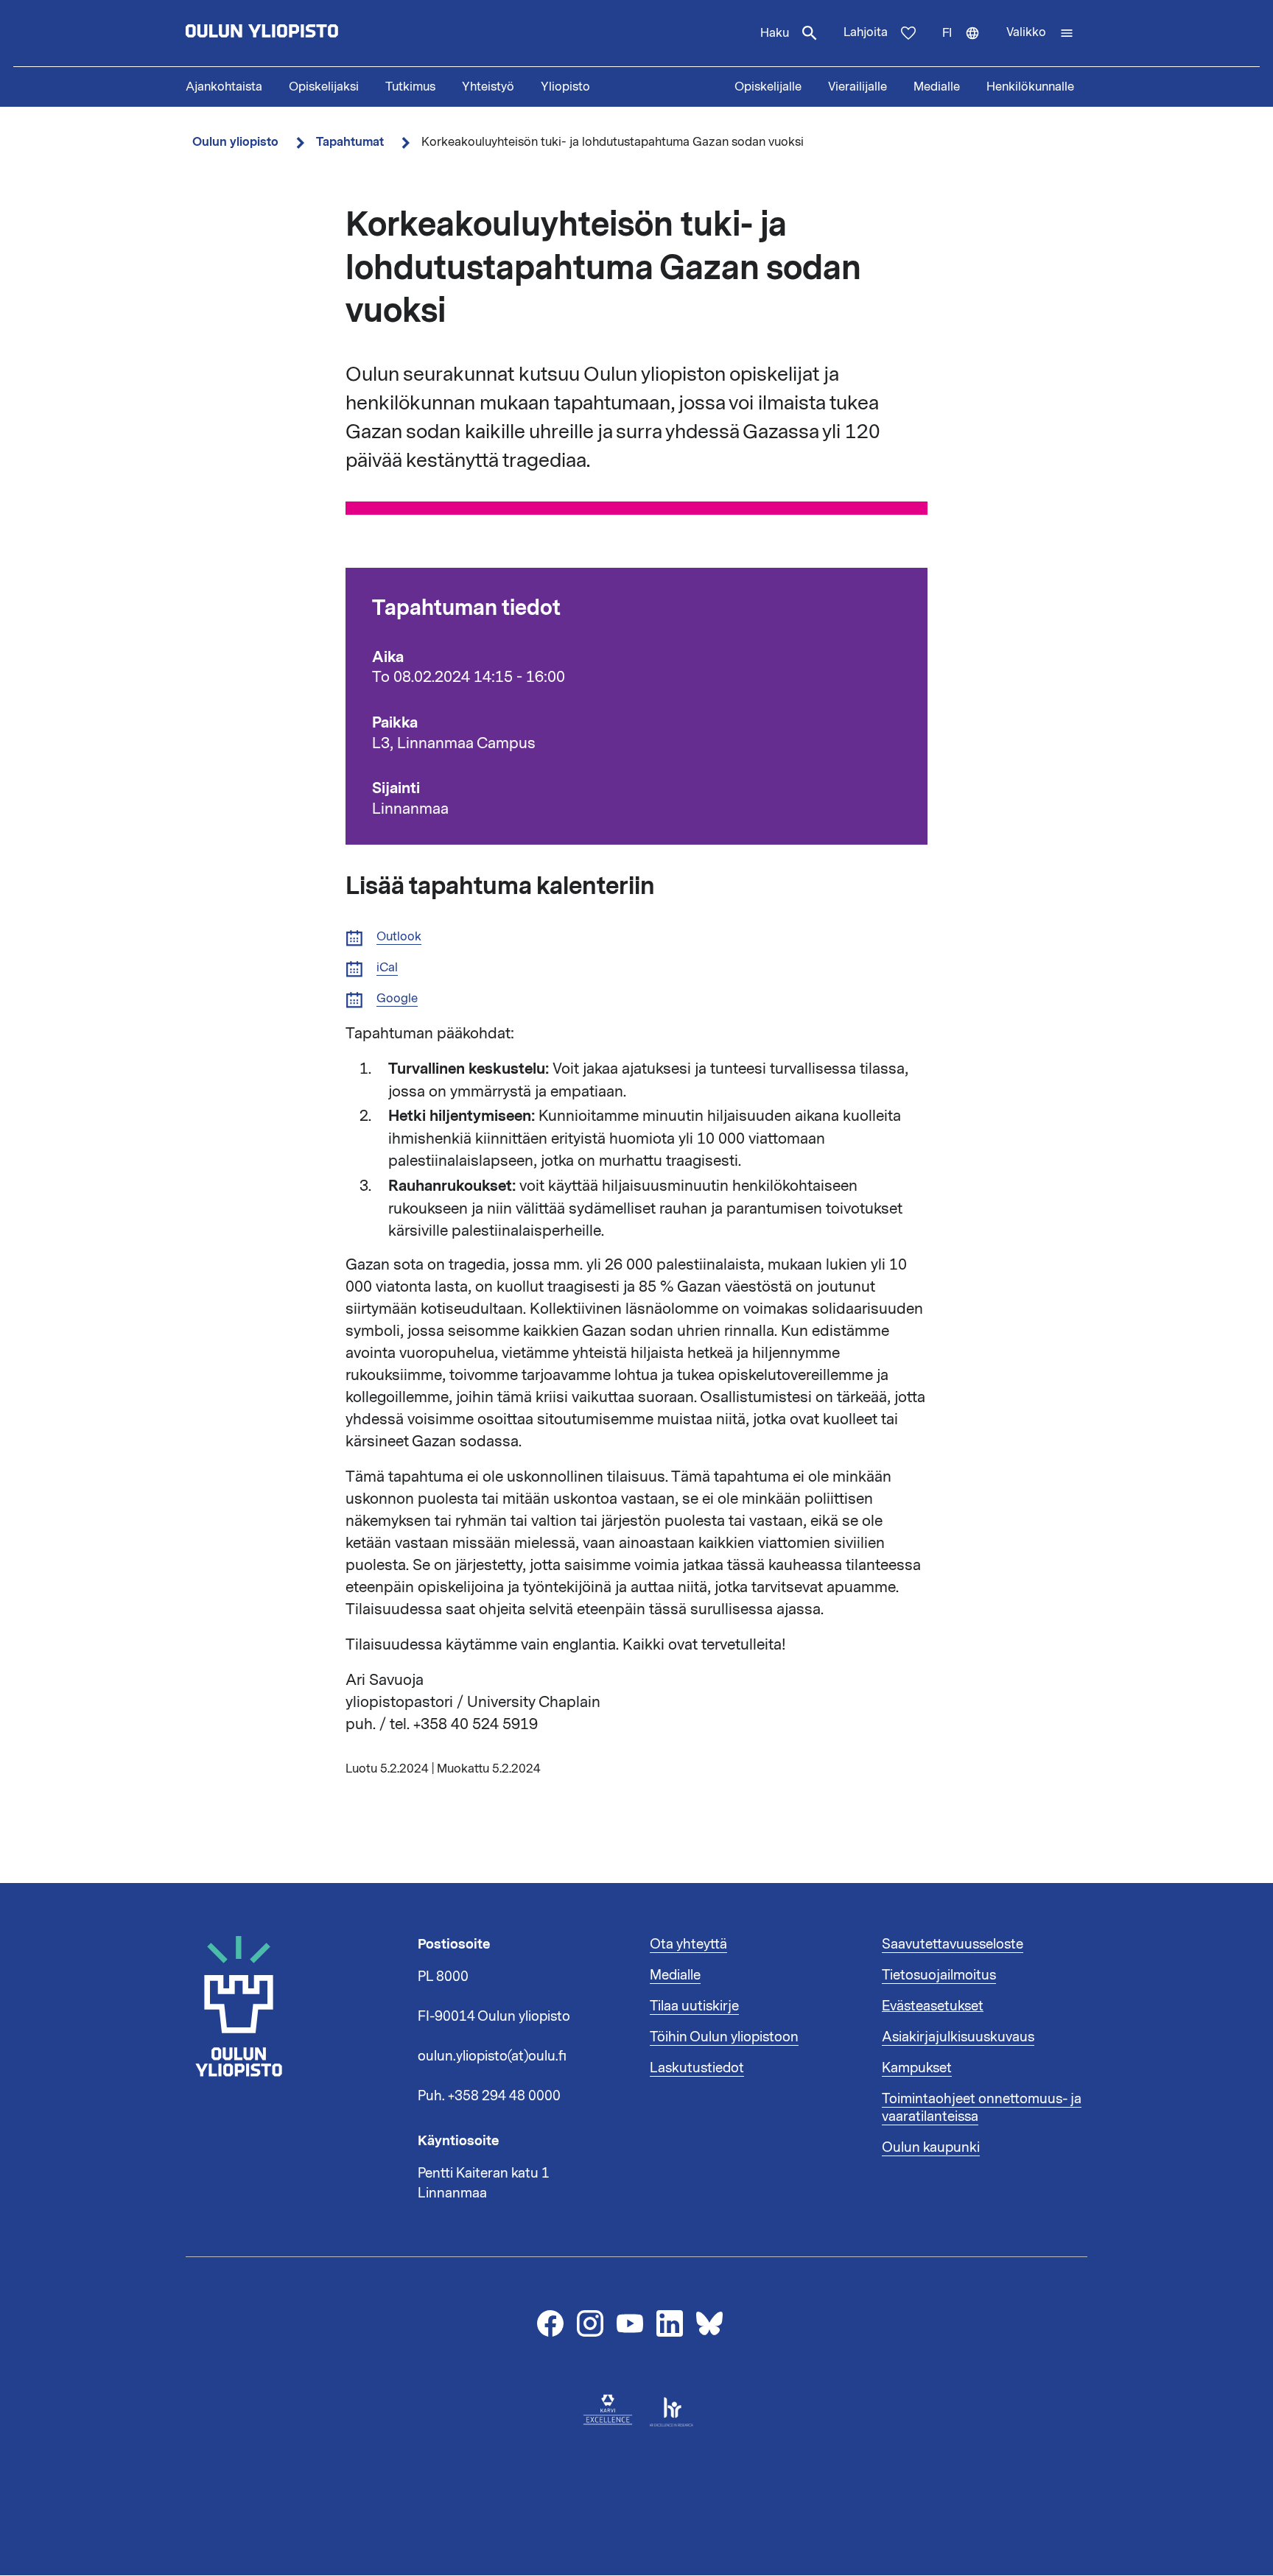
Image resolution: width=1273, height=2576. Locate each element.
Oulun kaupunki (931, 2147)
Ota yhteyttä (688, 1944)
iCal (387, 968)
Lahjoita (866, 32)
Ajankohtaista (224, 87)
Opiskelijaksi (324, 87)
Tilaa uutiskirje (694, 2006)
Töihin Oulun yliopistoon (724, 2037)
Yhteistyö (488, 87)
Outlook (399, 937)
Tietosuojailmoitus (939, 1975)
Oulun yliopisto (235, 142)
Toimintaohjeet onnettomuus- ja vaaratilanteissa (982, 2108)
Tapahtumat (350, 142)
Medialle (937, 87)
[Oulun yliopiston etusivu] (309, 33)
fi (968, 46)
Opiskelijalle (768, 87)
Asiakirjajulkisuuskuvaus (958, 2037)
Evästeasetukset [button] (933, 2006)
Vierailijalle (858, 87)
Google (397, 999)
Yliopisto (565, 87)
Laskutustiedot (697, 2068)
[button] (1040, 33)
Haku (775, 33)
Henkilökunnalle (1030, 87)
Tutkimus (410, 87)
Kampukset (917, 2068)
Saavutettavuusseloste (953, 1944)
